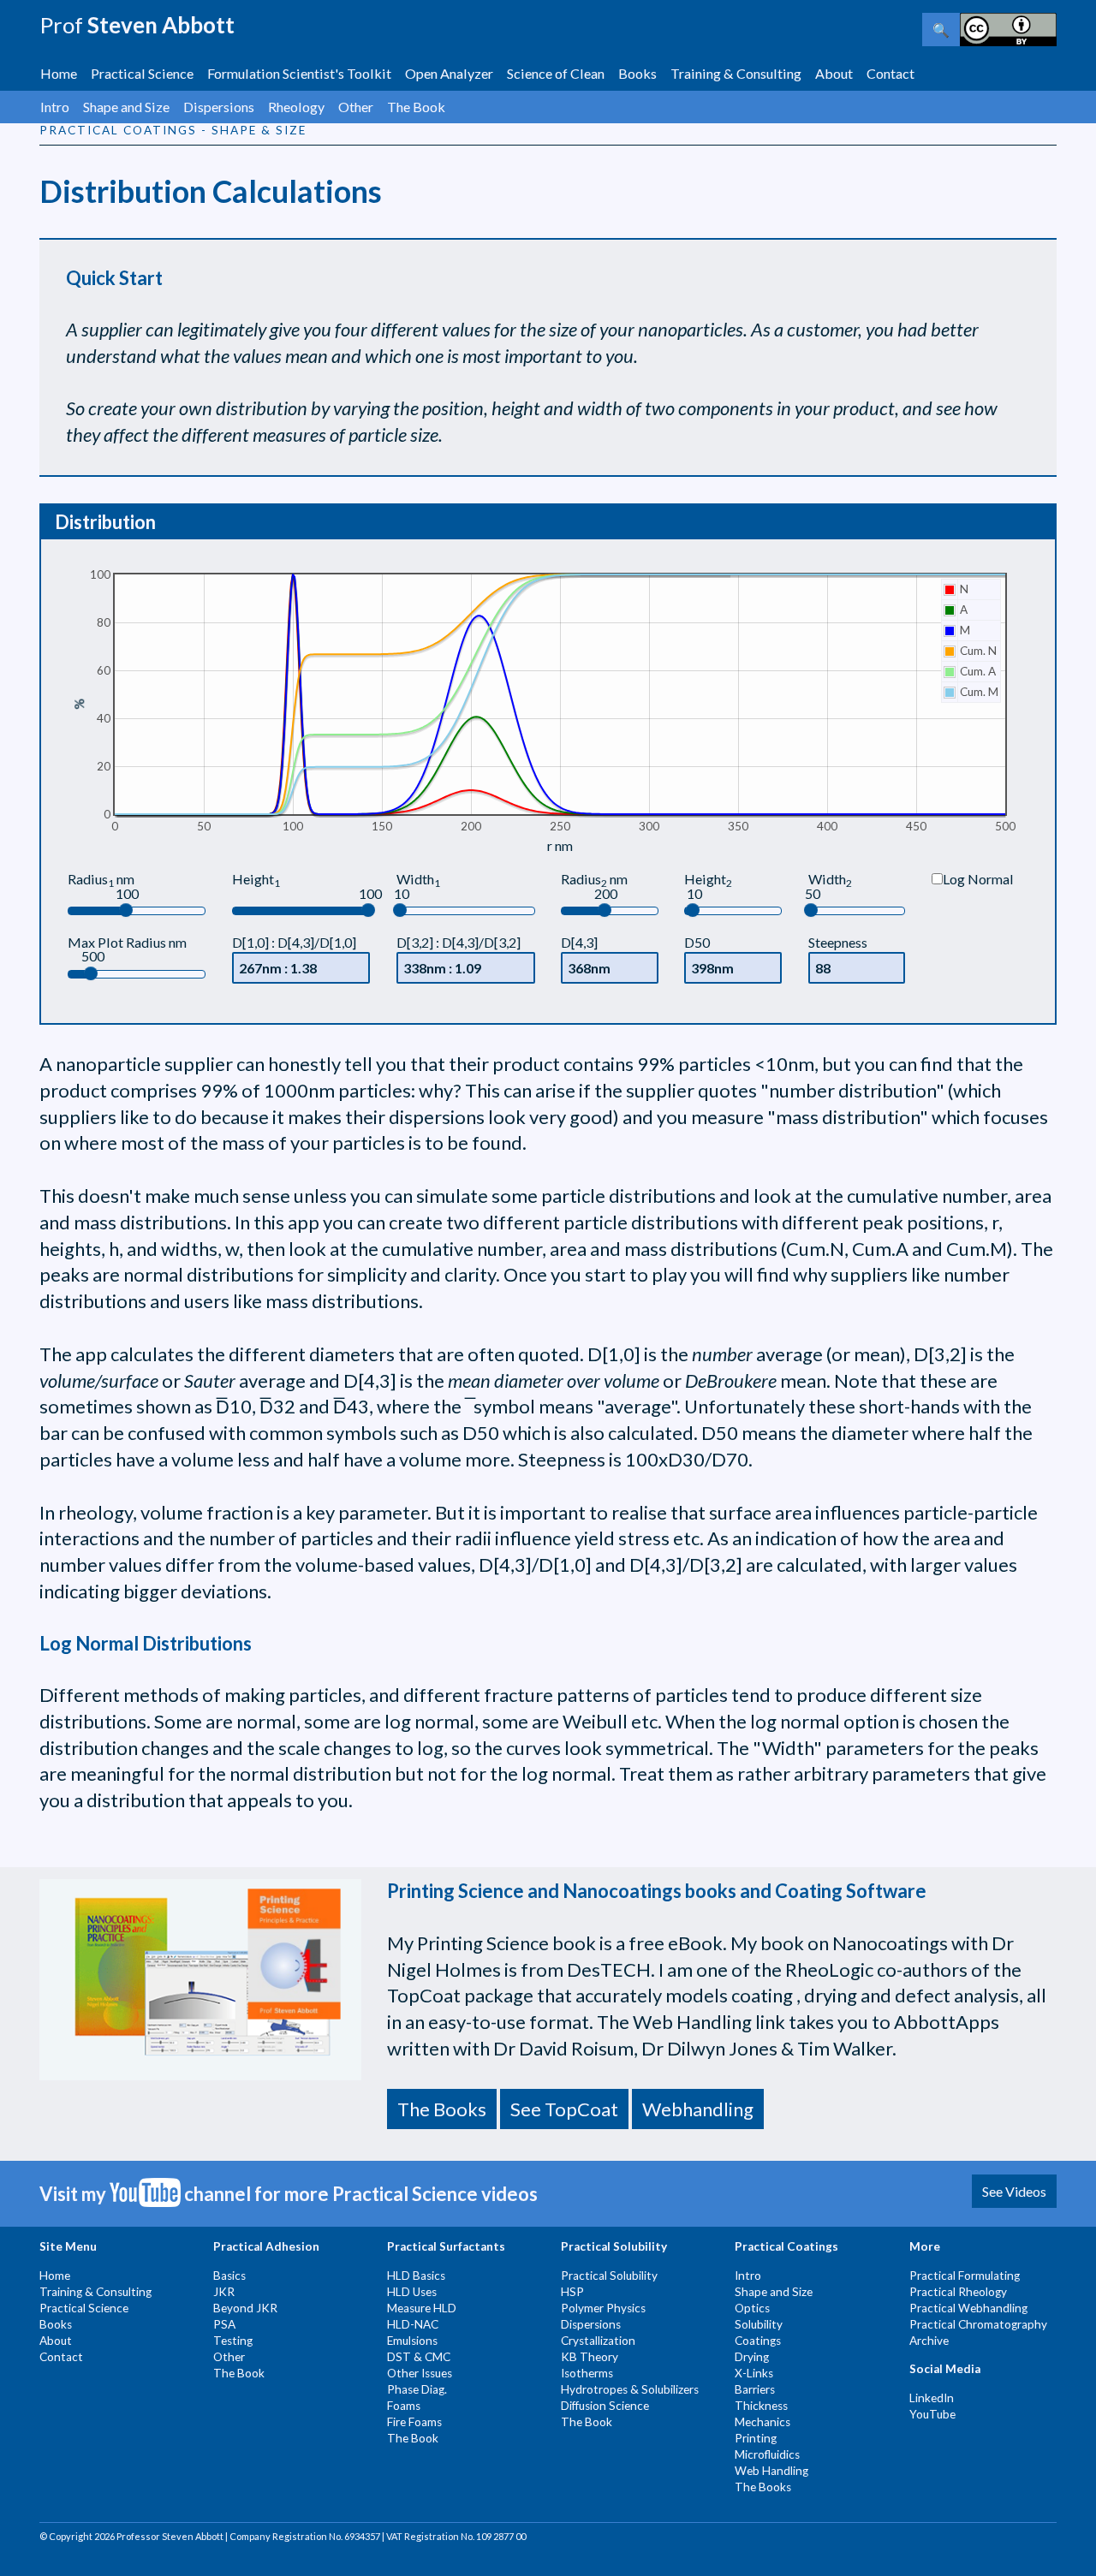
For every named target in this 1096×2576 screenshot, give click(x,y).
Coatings (758, 2341)
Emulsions (412, 2341)
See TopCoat (564, 2109)
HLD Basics (416, 2276)
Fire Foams (414, 2422)
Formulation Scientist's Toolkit (299, 73)
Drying (752, 2357)
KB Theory (590, 2357)
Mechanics (762, 2422)
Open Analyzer (449, 73)
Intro (55, 107)
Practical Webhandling (968, 2308)
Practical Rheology (958, 2292)
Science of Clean (556, 73)
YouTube (932, 2414)
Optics (752, 2308)
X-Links (754, 2373)
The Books (442, 2109)
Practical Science (142, 73)
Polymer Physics (603, 2308)
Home (59, 73)
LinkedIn (932, 2398)
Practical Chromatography (978, 2324)
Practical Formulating (965, 2276)
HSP (572, 2292)
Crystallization (598, 2341)
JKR (224, 2292)
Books (637, 73)
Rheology (296, 107)
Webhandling (698, 2109)
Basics (229, 2276)
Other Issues (420, 2373)
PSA (224, 2324)
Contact (890, 73)
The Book (416, 107)
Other (356, 107)
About (834, 73)
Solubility (759, 2324)
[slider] (126, 910)
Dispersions (219, 107)
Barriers (755, 2389)
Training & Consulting (736, 73)
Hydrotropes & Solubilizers (630, 2389)
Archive (929, 2341)
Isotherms (587, 2373)
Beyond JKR (245, 2308)
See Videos (1014, 2191)
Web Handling (771, 2471)
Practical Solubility (609, 2276)
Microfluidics (767, 2454)
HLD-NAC (413, 2324)
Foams (404, 2406)
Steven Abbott (137, 25)
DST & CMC (419, 2357)
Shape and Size (126, 107)
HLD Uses (412, 2292)
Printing (756, 2438)
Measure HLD (422, 2308)
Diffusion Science (605, 2406)
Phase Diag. (417, 2389)
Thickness (761, 2406)
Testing (233, 2341)
